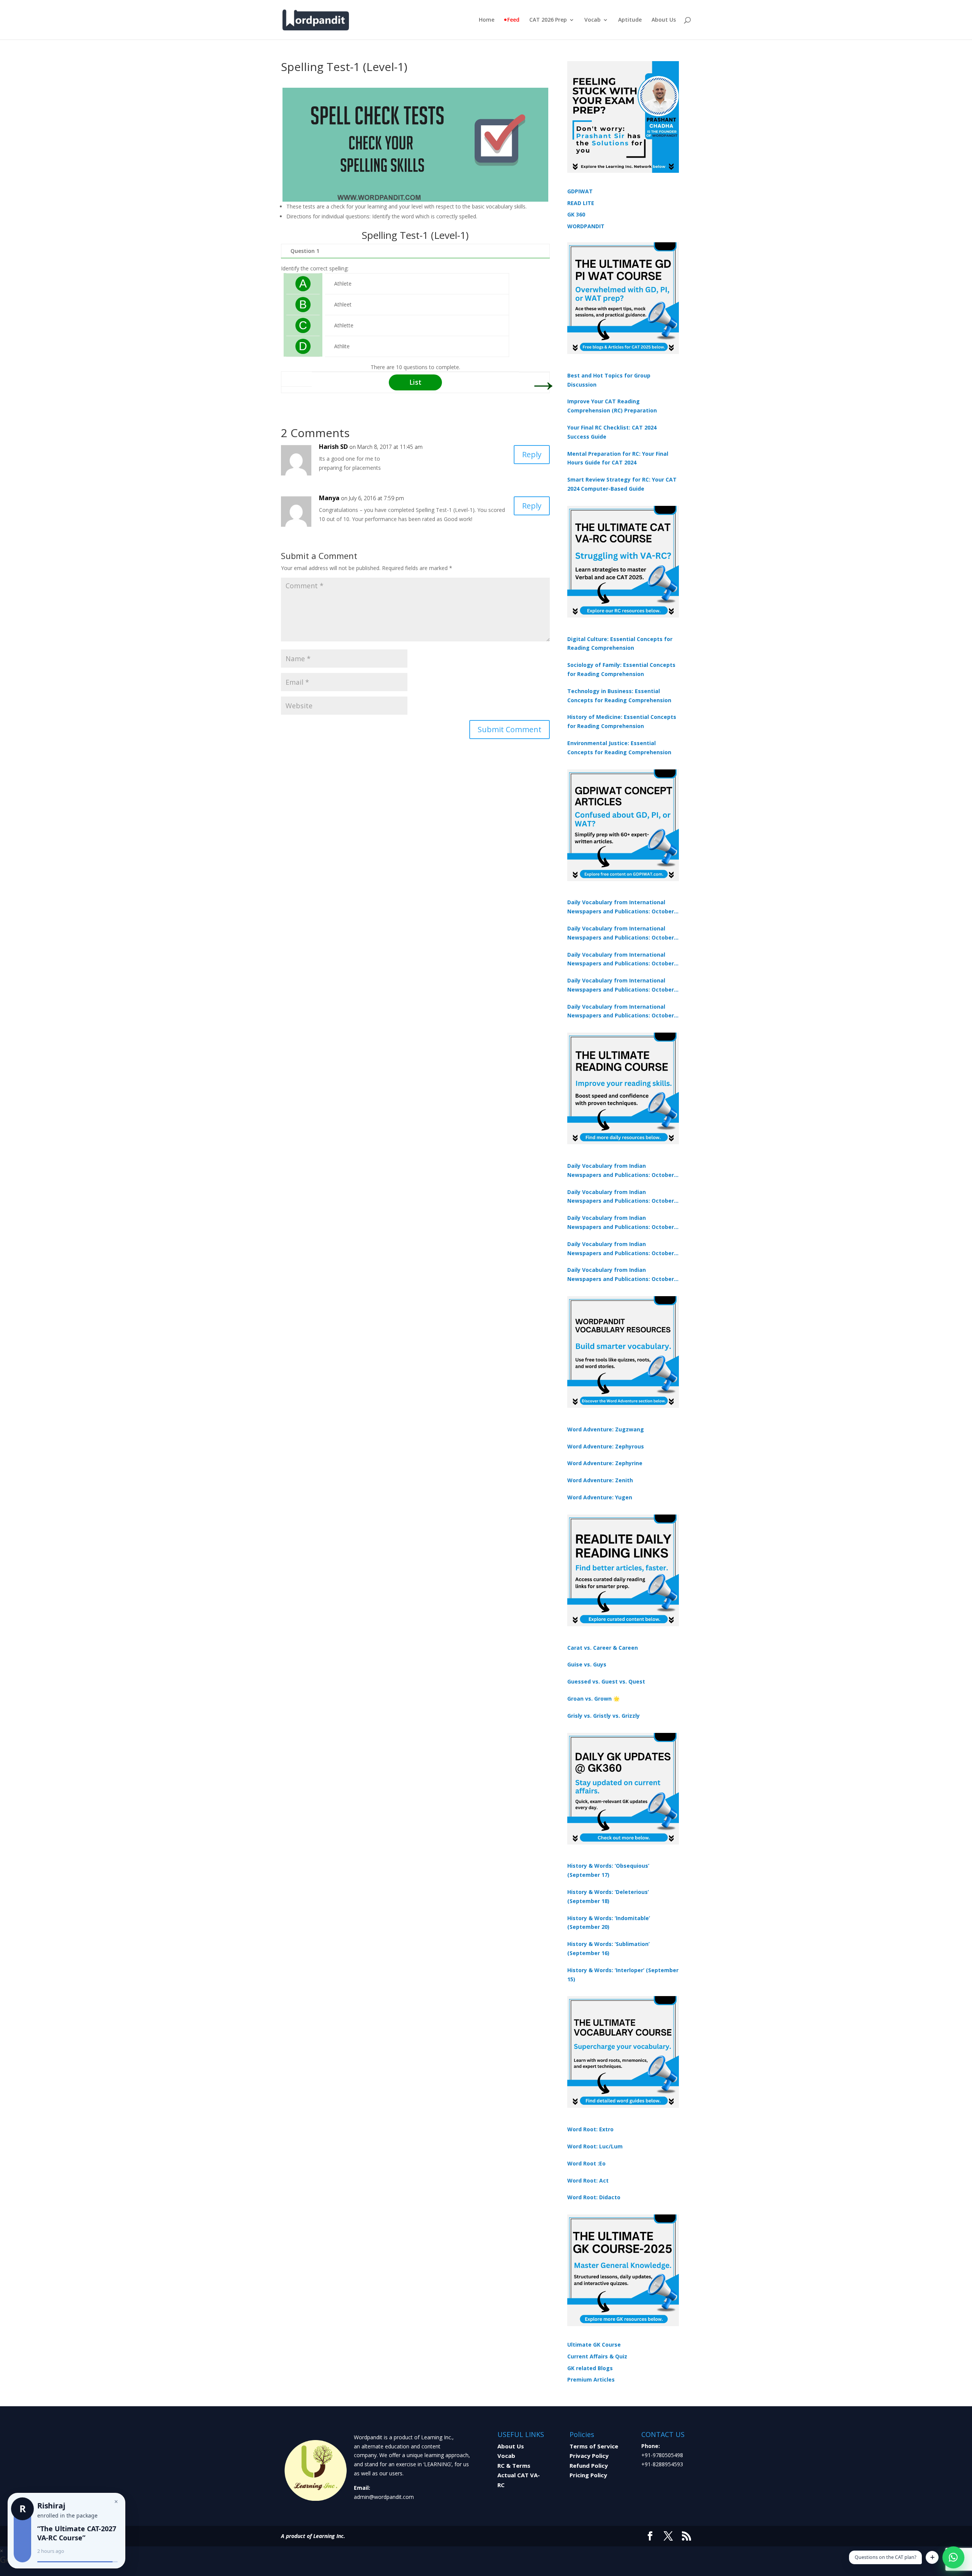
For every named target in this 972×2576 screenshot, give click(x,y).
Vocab (593, 20)
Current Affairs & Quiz (597, 2356)
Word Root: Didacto (594, 2197)
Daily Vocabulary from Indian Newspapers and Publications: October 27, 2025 (621, 1249)
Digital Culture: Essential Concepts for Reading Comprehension (620, 644)
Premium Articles (591, 2379)
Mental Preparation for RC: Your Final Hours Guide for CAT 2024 (618, 458)
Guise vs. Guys (587, 1664)
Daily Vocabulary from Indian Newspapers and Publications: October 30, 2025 (621, 1197)
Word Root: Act (588, 2180)
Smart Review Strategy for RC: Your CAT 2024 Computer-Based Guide (622, 484)
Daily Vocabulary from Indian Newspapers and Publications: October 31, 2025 (621, 1171)
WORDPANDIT (586, 226)
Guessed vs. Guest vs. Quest (606, 1681)
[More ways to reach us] (932, 2557)
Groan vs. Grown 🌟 (593, 1699)
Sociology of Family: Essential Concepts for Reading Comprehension (621, 669)
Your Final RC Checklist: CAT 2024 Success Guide (612, 432)
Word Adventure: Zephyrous (606, 1446)
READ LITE (581, 203)
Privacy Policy (589, 2456)
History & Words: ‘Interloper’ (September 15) (623, 1975)
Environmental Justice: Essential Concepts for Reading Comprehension (619, 748)
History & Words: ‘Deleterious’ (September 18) (608, 1896)
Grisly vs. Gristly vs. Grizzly (604, 1716)
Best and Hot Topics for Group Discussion (609, 380)
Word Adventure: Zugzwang (606, 1429)
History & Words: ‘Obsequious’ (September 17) (608, 1870)
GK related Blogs (590, 2368)
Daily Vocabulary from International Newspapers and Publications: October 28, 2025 (621, 960)
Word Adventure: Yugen (600, 1497)
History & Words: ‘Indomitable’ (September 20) (609, 1923)
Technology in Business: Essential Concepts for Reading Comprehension (619, 696)
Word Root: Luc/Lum (595, 2146)
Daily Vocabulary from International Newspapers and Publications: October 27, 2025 (621, 986)
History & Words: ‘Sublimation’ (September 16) (608, 1948)
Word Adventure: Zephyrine (605, 1463)
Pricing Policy (588, 2475)
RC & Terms (514, 2465)
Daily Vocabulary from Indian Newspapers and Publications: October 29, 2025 (621, 1275)
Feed (513, 20)
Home (487, 20)
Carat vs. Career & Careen (603, 1648)
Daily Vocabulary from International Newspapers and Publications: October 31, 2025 (621, 907)
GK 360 (576, 214)
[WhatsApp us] (953, 2557)
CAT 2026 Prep (548, 20)
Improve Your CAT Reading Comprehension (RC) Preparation (612, 406)
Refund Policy (589, 2465)
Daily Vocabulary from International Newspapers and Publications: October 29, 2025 (621, 1012)
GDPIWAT (580, 191)
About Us (664, 20)
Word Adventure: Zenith (600, 1480)
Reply (532, 454)
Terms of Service (594, 2446)
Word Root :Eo (586, 2163)
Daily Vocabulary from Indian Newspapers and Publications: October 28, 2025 (621, 1223)
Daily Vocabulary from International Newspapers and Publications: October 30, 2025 (621, 933)
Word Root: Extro (590, 2129)
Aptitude (630, 20)
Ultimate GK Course (594, 2345)
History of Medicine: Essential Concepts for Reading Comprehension (622, 721)
